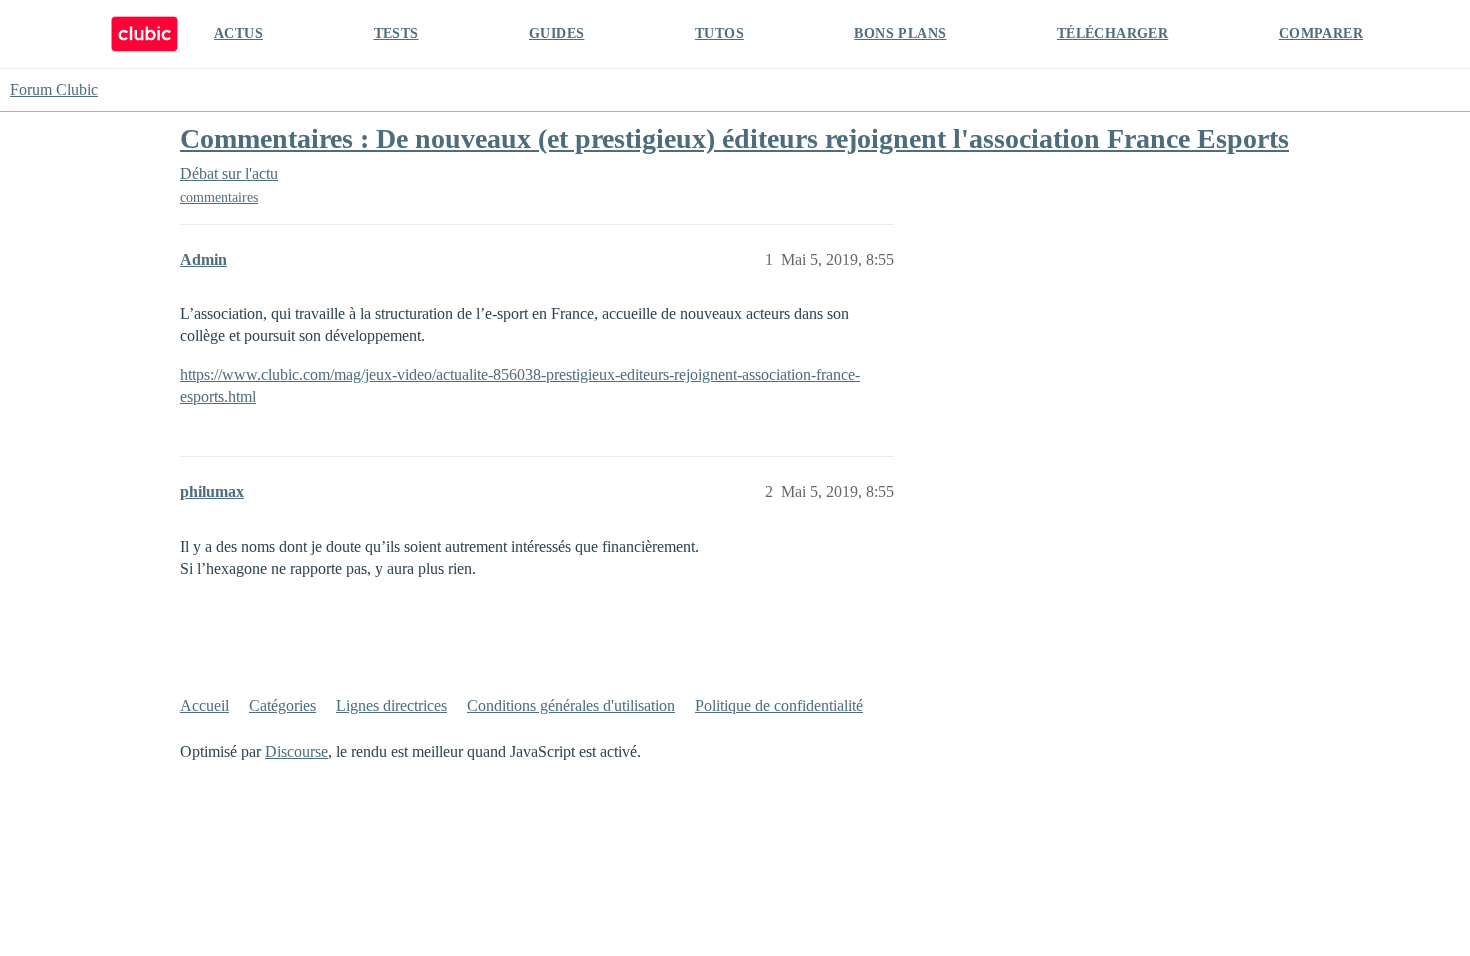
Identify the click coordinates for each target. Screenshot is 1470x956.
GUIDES (556, 33)
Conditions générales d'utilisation (571, 705)
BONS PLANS (900, 33)
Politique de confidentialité (779, 705)
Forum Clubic (54, 89)
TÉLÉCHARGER (1112, 33)
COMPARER (1321, 33)
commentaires (219, 197)
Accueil (204, 705)
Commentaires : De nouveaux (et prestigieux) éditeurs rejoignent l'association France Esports (734, 138)
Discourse (296, 751)
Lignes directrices (391, 705)
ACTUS (238, 33)
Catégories (282, 705)
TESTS (396, 33)
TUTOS (719, 33)
